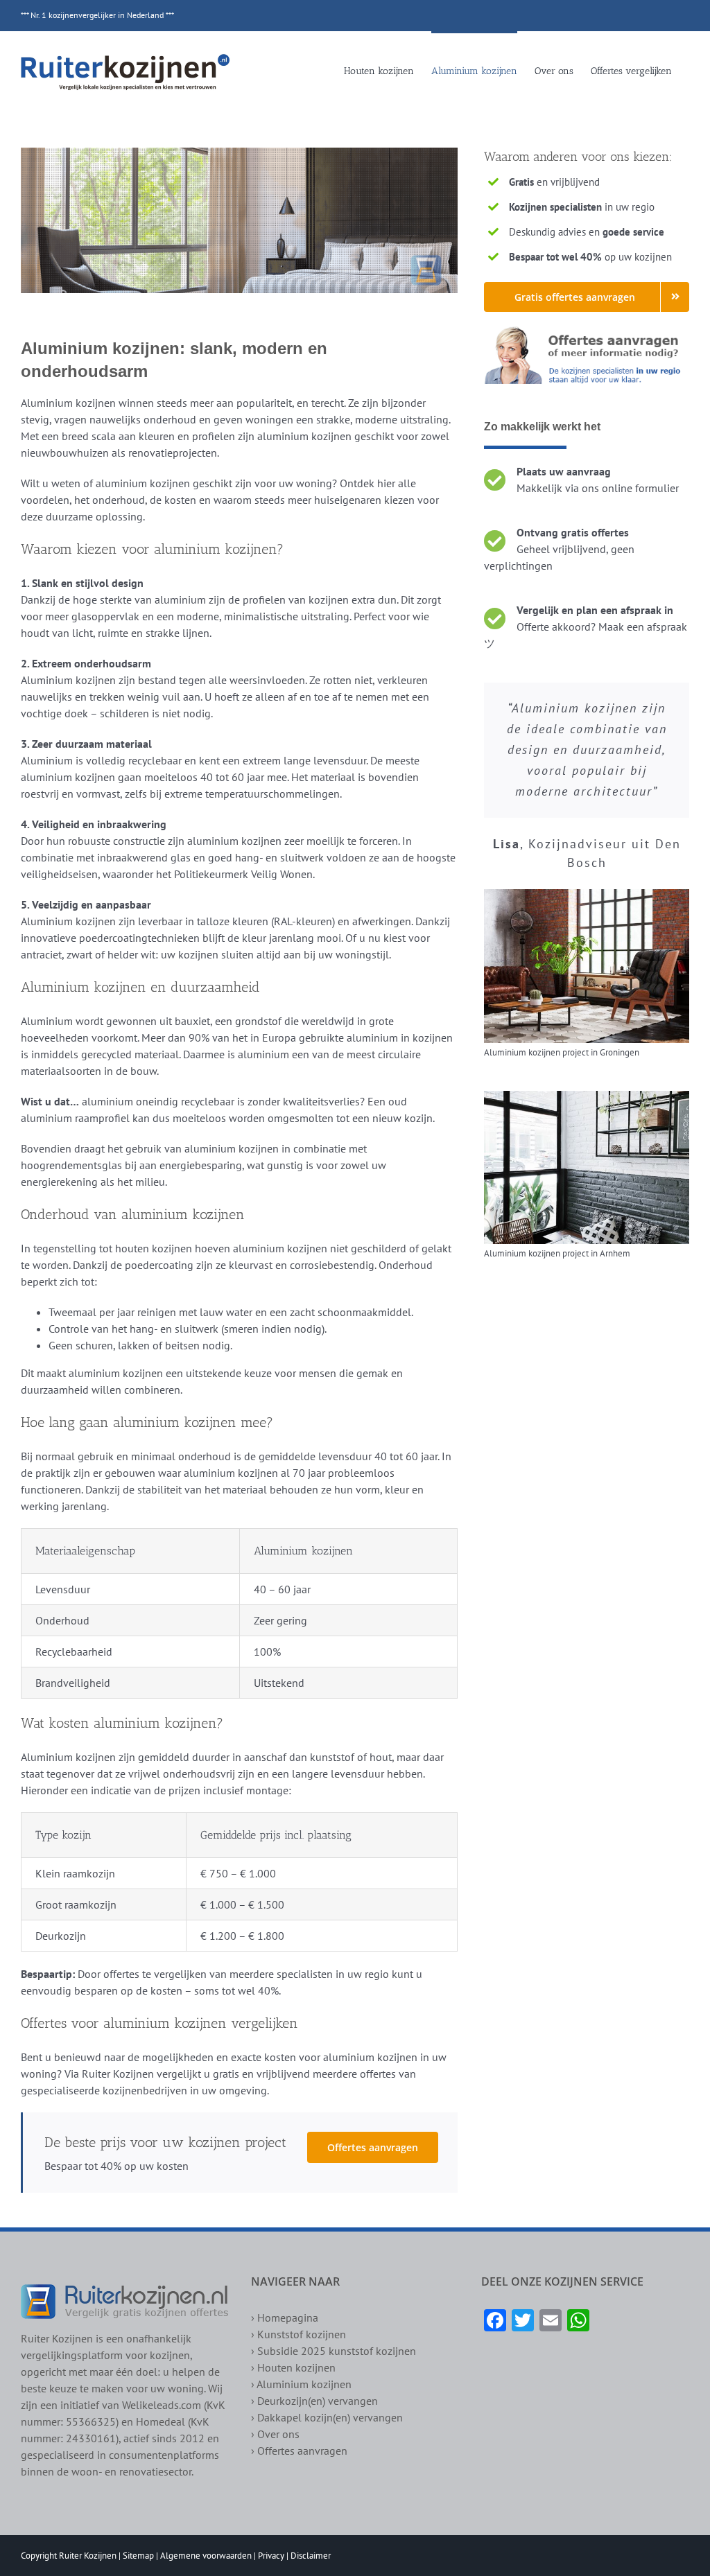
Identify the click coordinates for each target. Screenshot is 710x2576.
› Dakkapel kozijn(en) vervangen (327, 2417)
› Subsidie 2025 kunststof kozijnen (334, 2351)
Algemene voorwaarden (206, 2556)
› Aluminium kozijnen (301, 2384)
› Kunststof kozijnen (298, 2334)
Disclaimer (311, 2556)
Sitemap (138, 2556)
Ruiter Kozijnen (88, 2556)
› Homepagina (285, 2317)
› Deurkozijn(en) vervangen (314, 2401)
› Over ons (275, 2434)
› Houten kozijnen (293, 2367)
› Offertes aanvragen (299, 2451)
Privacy (271, 2556)
